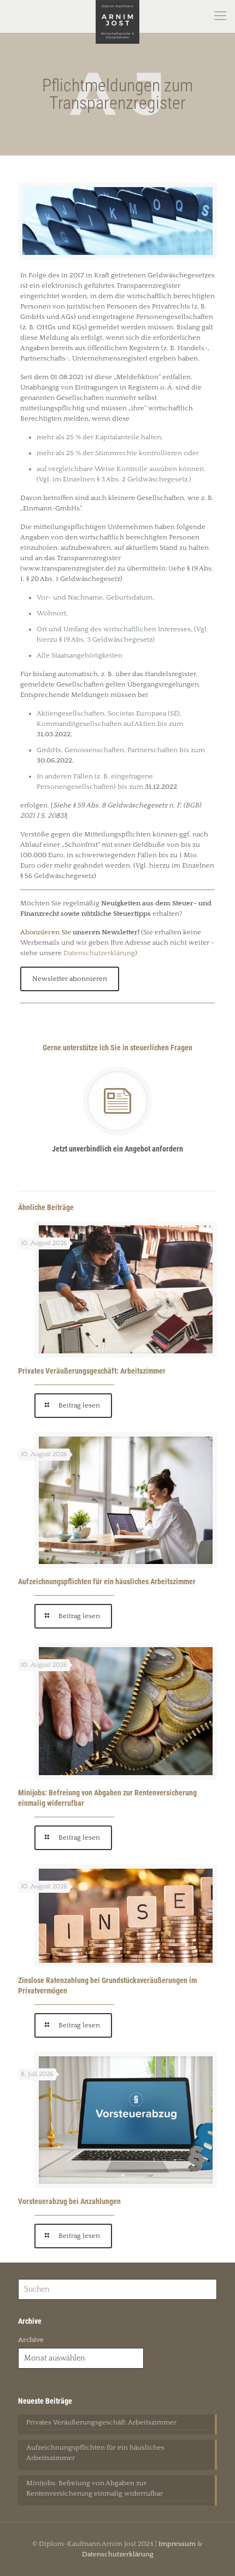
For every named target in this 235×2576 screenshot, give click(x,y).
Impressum (177, 2544)
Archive (31, 2340)
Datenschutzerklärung (99, 953)
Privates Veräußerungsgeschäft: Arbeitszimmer (92, 1371)
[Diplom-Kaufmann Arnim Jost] (117, 16)
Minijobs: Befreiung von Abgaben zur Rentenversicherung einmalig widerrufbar (95, 2488)
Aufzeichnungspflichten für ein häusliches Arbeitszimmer (107, 1581)
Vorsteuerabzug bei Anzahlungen (69, 2201)
